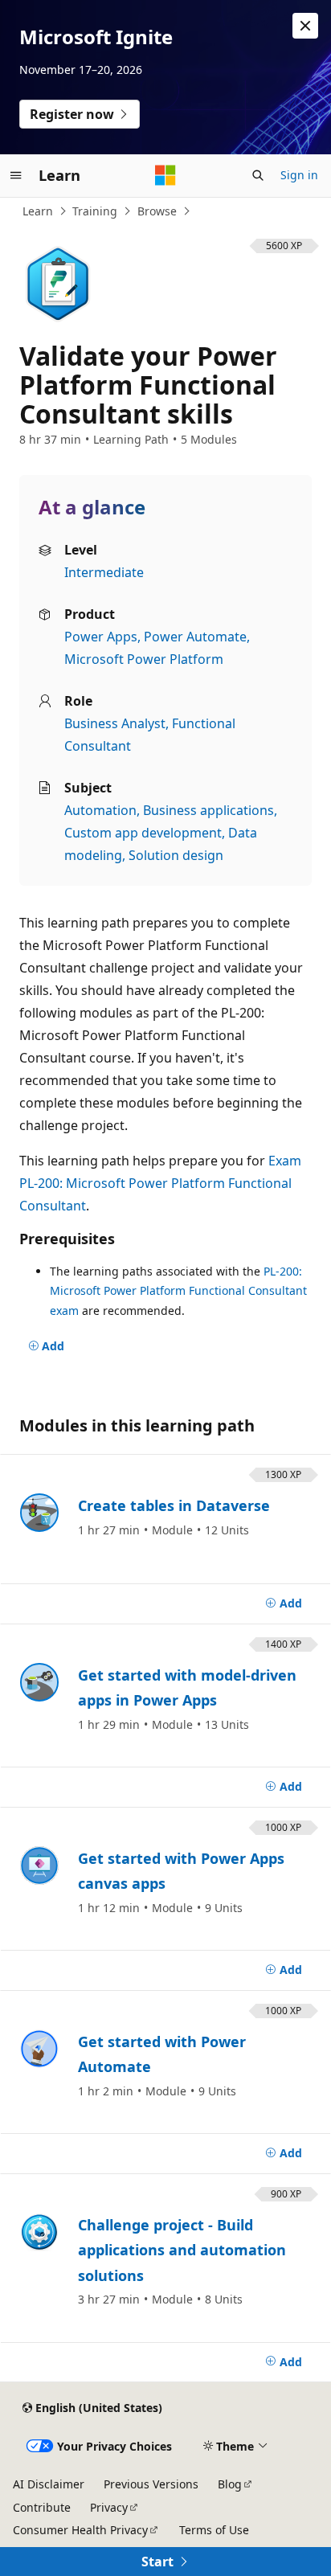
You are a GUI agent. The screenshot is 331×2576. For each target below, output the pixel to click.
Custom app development (143, 833)
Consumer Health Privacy (80, 2530)
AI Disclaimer (49, 2484)
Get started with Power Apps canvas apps (181, 1871)
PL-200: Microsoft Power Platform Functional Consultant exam (178, 1291)
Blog (230, 2484)
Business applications (208, 810)
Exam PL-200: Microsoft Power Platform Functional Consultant (160, 1183)
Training (95, 211)
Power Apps (101, 637)
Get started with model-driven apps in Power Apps (187, 1688)
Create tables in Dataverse (174, 1505)
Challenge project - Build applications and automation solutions (182, 2250)
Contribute (42, 2507)
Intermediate (104, 572)
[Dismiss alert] (305, 26)
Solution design (176, 855)
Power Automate (195, 637)
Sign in (299, 175)
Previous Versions (151, 2484)
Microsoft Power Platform (144, 659)
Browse (157, 211)
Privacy (109, 2507)
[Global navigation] (16, 175)
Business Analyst (115, 723)
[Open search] (258, 175)
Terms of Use (214, 2530)
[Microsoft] (165, 175)
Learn (38, 211)
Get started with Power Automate (162, 2054)
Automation (100, 810)
